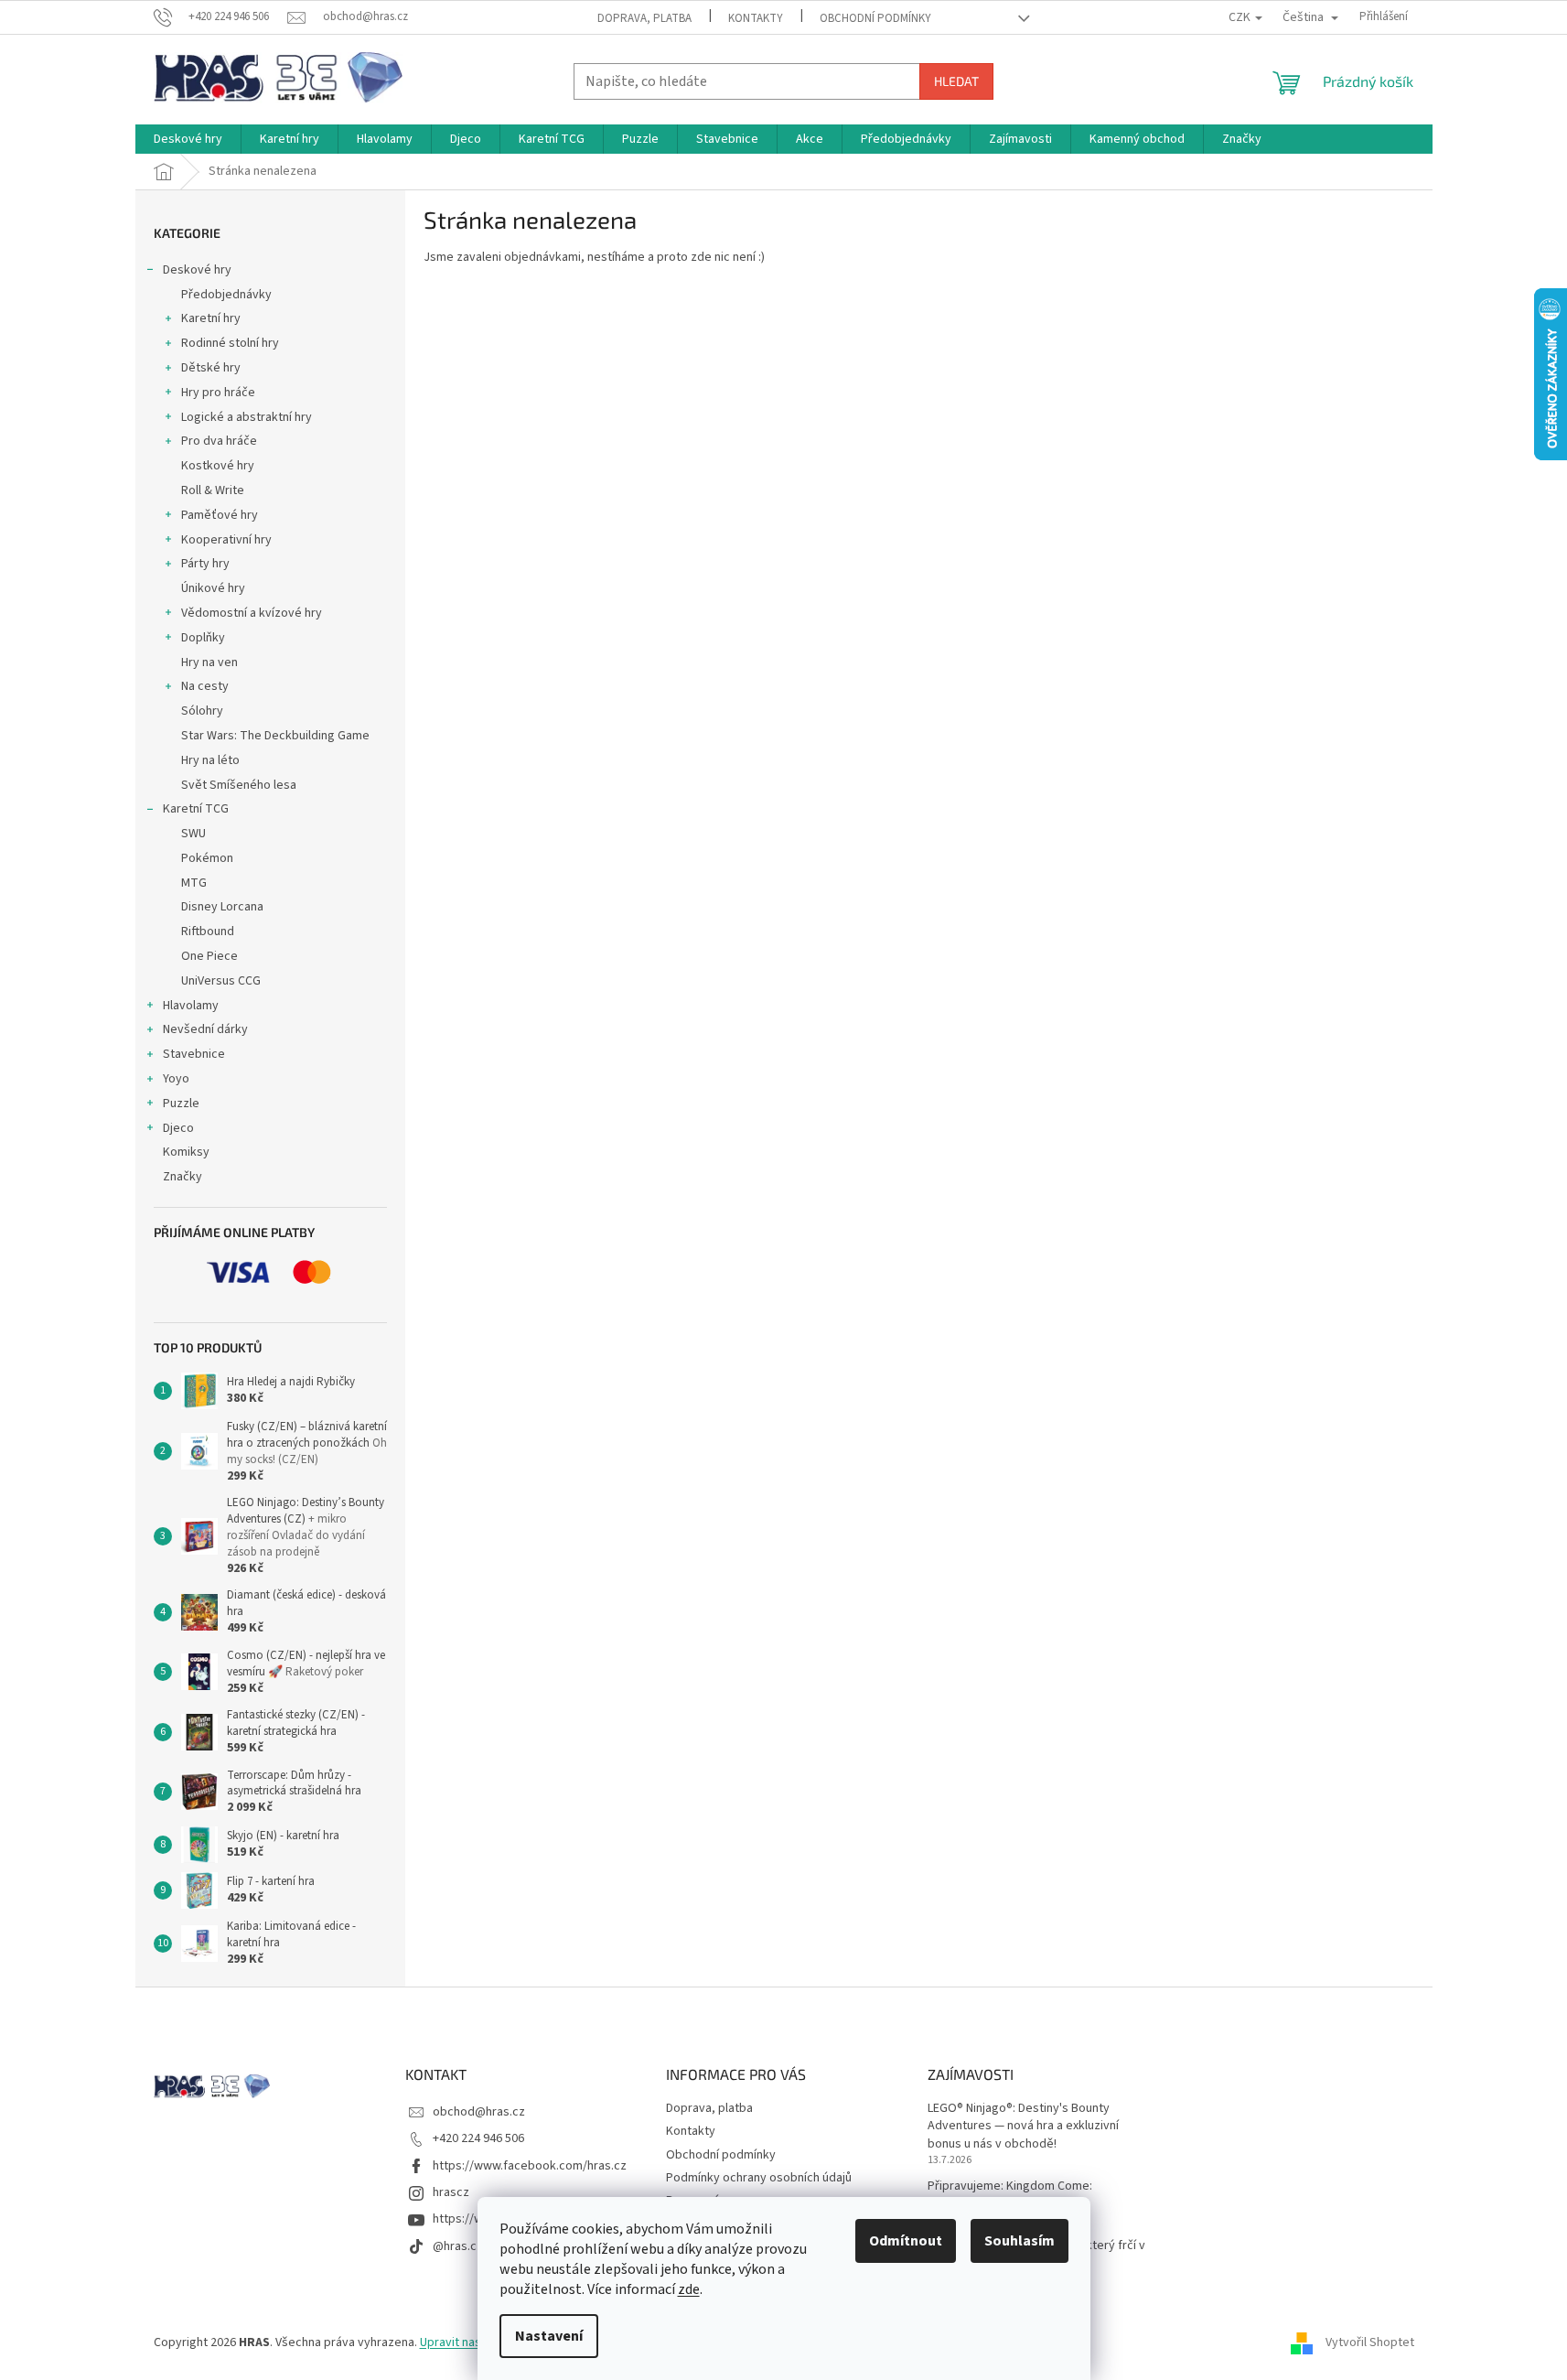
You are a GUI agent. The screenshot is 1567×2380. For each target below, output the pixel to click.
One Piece (209, 956)
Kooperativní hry (226, 540)
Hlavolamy (191, 1006)
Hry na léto (210, 760)
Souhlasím (1020, 2241)
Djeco (178, 1128)
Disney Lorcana (222, 907)
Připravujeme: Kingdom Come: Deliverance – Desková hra (1010, 2195)
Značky (182, 1177)
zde (689, 2289)
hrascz (451, 2192)
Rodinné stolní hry (230, 343)
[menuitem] (188, 139)
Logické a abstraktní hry (247, 417)
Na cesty (205, 686)
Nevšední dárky (205, 1029)
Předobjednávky (226, 295)
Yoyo (176, 1079)
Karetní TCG (196, 809)
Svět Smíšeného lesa (239, 785)
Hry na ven (209, 662)
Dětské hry (211, 368)
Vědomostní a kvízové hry (252, 613)
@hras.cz (458, 2246)
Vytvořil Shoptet (1370, 2342)
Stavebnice (194, 1054)
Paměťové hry (220, 515)
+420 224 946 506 (478, 2138)
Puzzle (181, 1104)
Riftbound (208, 932)
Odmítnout (906, 2241)
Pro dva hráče (219, 441)
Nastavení (549, 2336)
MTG (194, 883)
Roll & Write (213, 490)
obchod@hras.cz (479, 2112)
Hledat (956, 81)
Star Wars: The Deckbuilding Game (275, 736)
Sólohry (202, 711)
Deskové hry (197, 270)
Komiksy (186, 1152)
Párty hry (205, 564)
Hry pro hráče (218, 393)
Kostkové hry (218, 466)
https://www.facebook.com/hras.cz (530, 2166)
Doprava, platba (644, 18)
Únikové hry (213, 588)
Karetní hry (211, 318)
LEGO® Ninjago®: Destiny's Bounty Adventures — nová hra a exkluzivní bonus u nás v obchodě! (1023, 2127)
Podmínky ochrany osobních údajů (759, 2178)
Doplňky (203, 638)
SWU (193, 834)
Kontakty (756, 18)
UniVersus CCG (221, 981)
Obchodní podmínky (875, 18)
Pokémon (207, 858)
